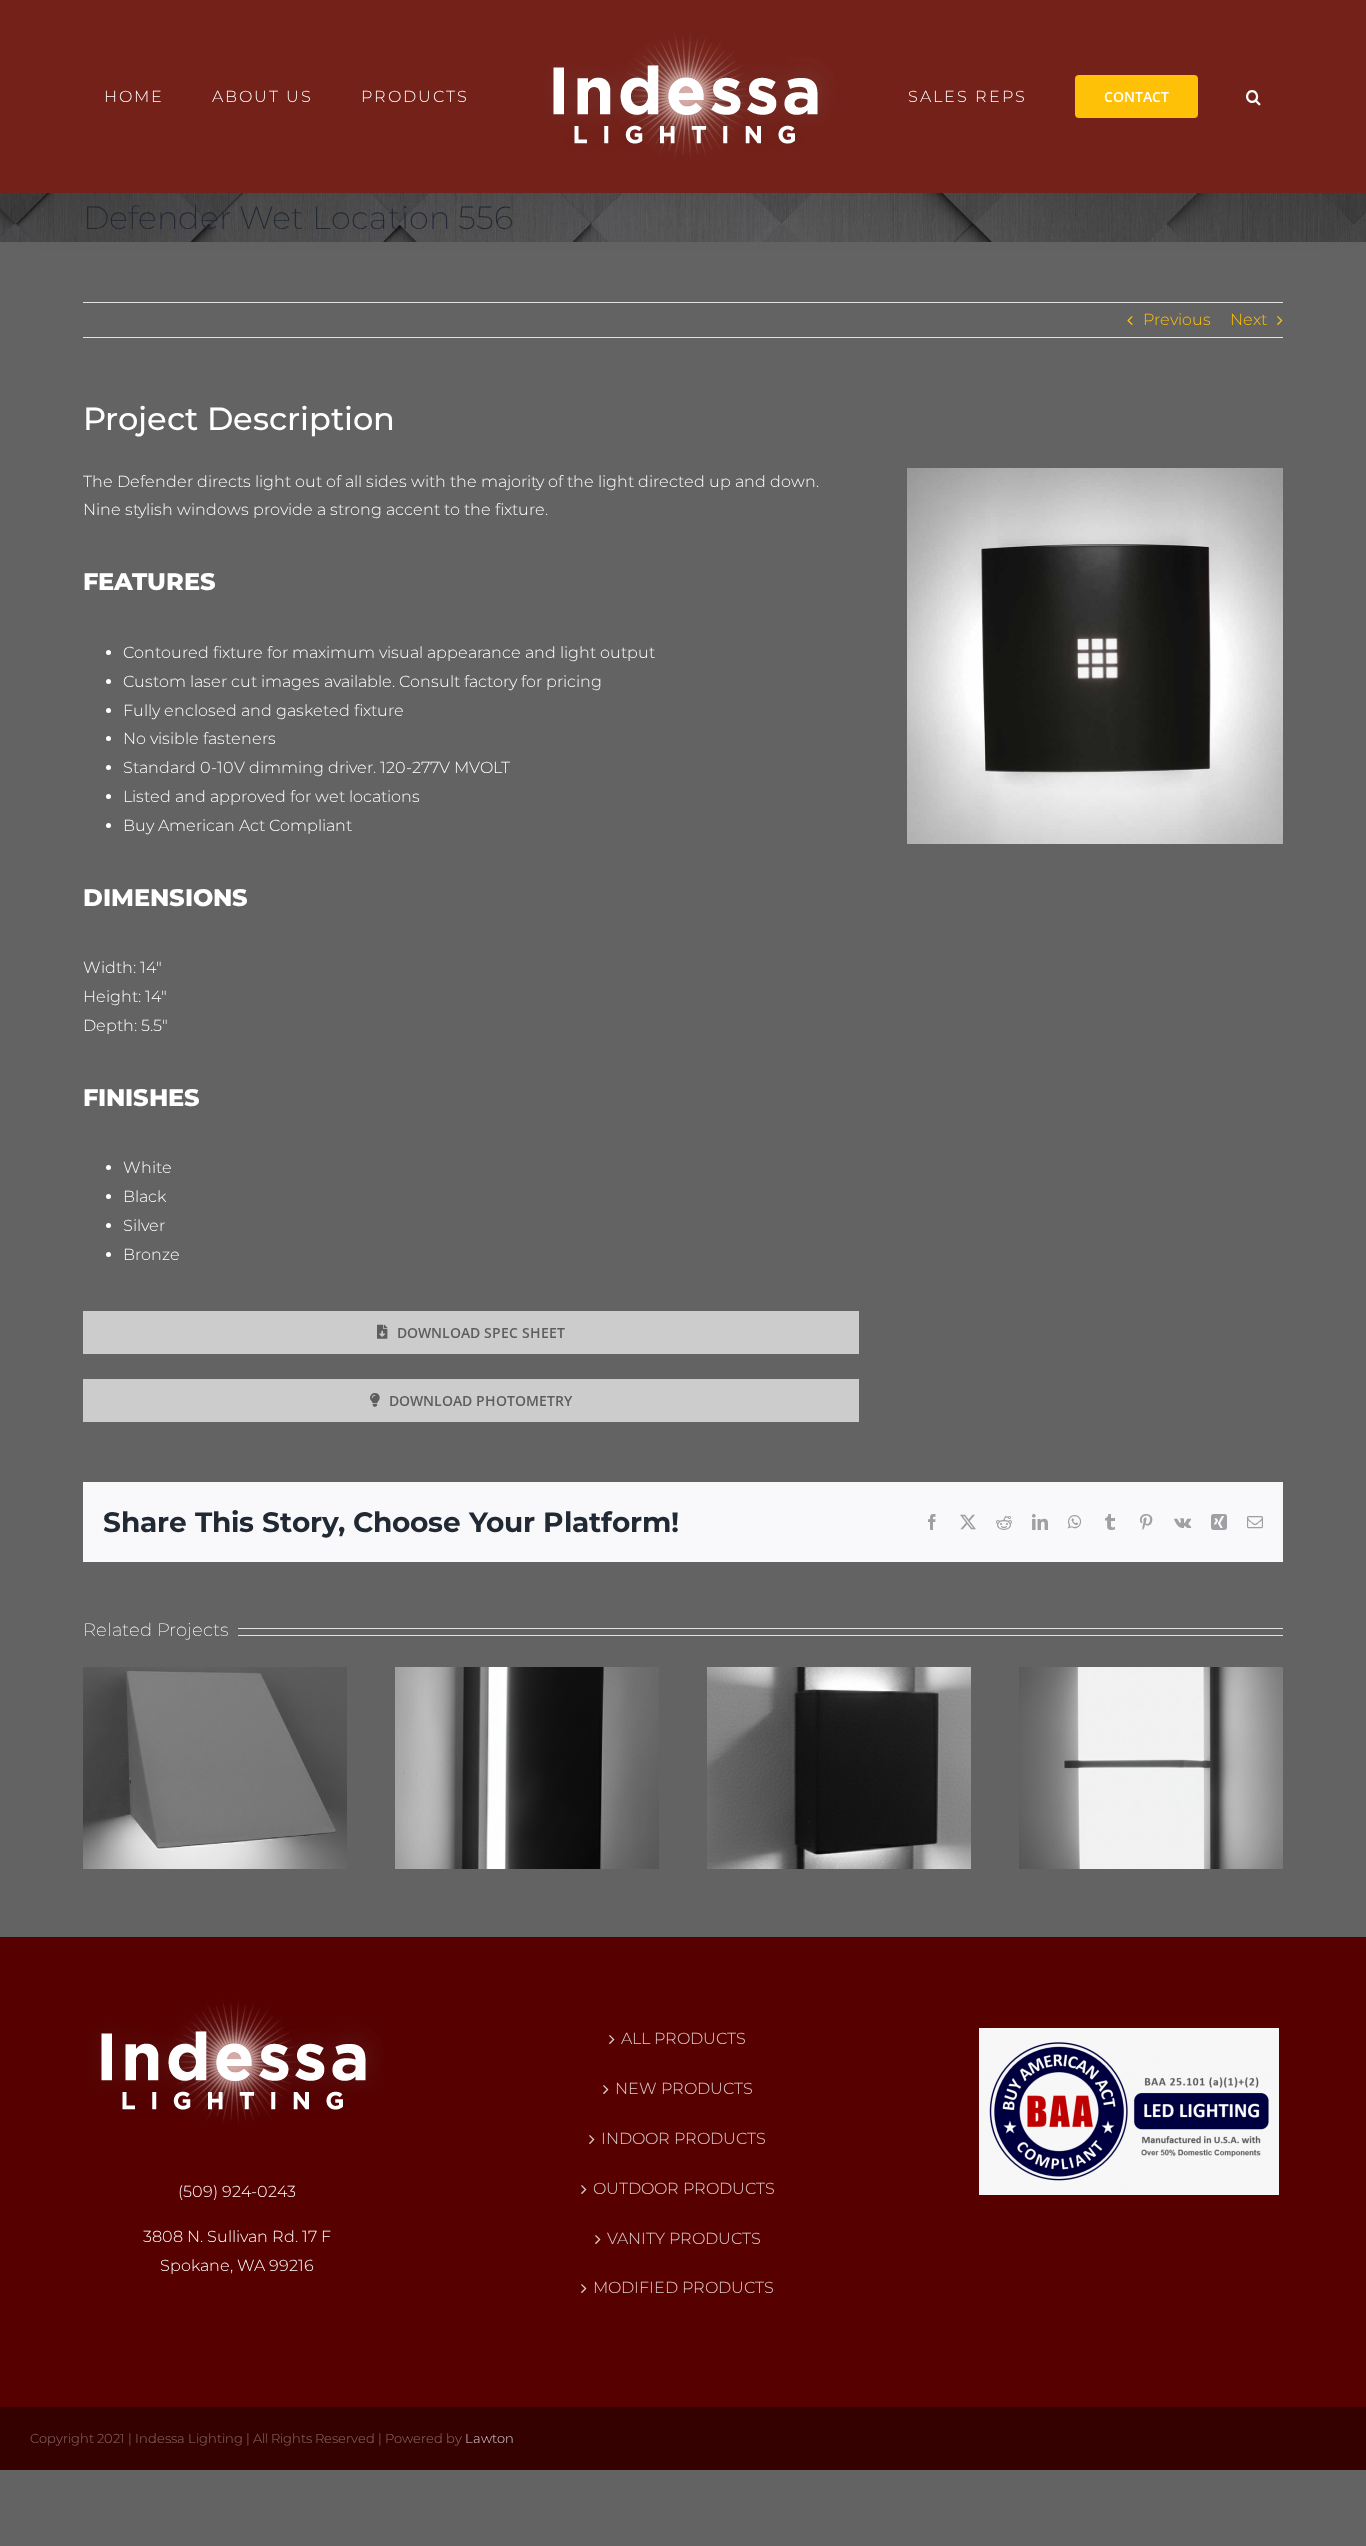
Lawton (489, 2438)
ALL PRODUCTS (683, 2038)
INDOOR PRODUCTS (683, 2138)
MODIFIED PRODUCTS (683, 2287)
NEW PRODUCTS (684, 2088)
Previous (1177, 319)
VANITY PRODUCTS (684, 2238)
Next (1248, 319)
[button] (1172, 97)
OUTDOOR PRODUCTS (684, 2188)
